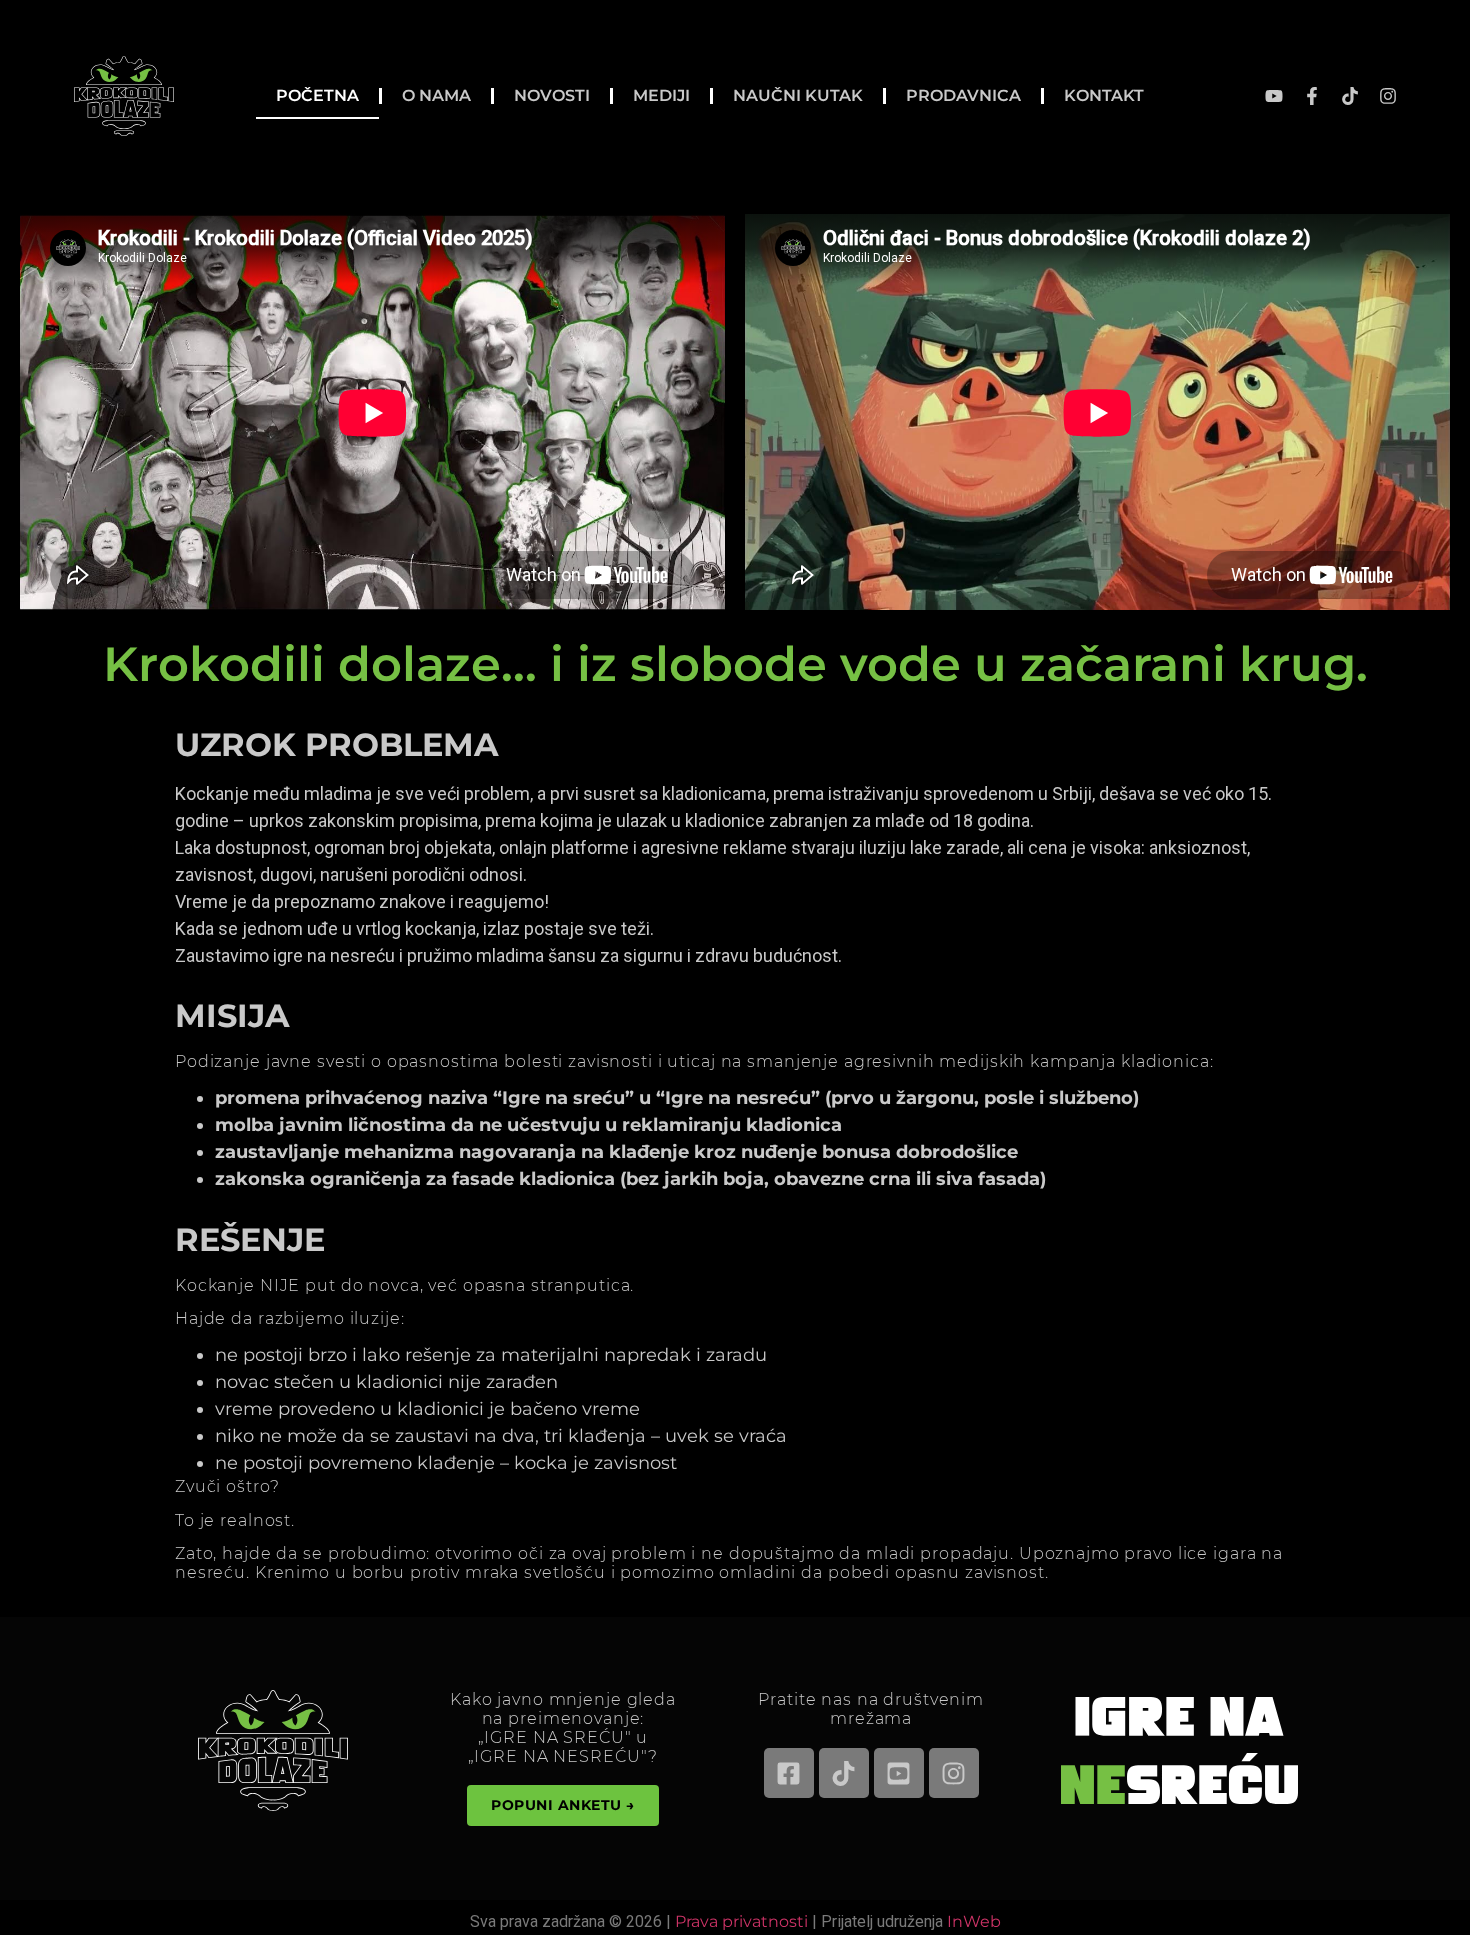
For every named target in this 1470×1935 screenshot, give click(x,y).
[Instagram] (1388, 96)
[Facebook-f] (1312, 96)
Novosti (552, 95)
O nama (436, 95)
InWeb (974, 1921)
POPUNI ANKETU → (563, 1805)
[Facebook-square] (789, 1773)
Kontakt (1104, 95)
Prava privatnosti (741, 1921)
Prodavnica (963, 95)
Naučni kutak (798, 95)
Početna (317, 95)
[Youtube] (1274, 96)
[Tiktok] (1350, 96)
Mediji (661, 95)
